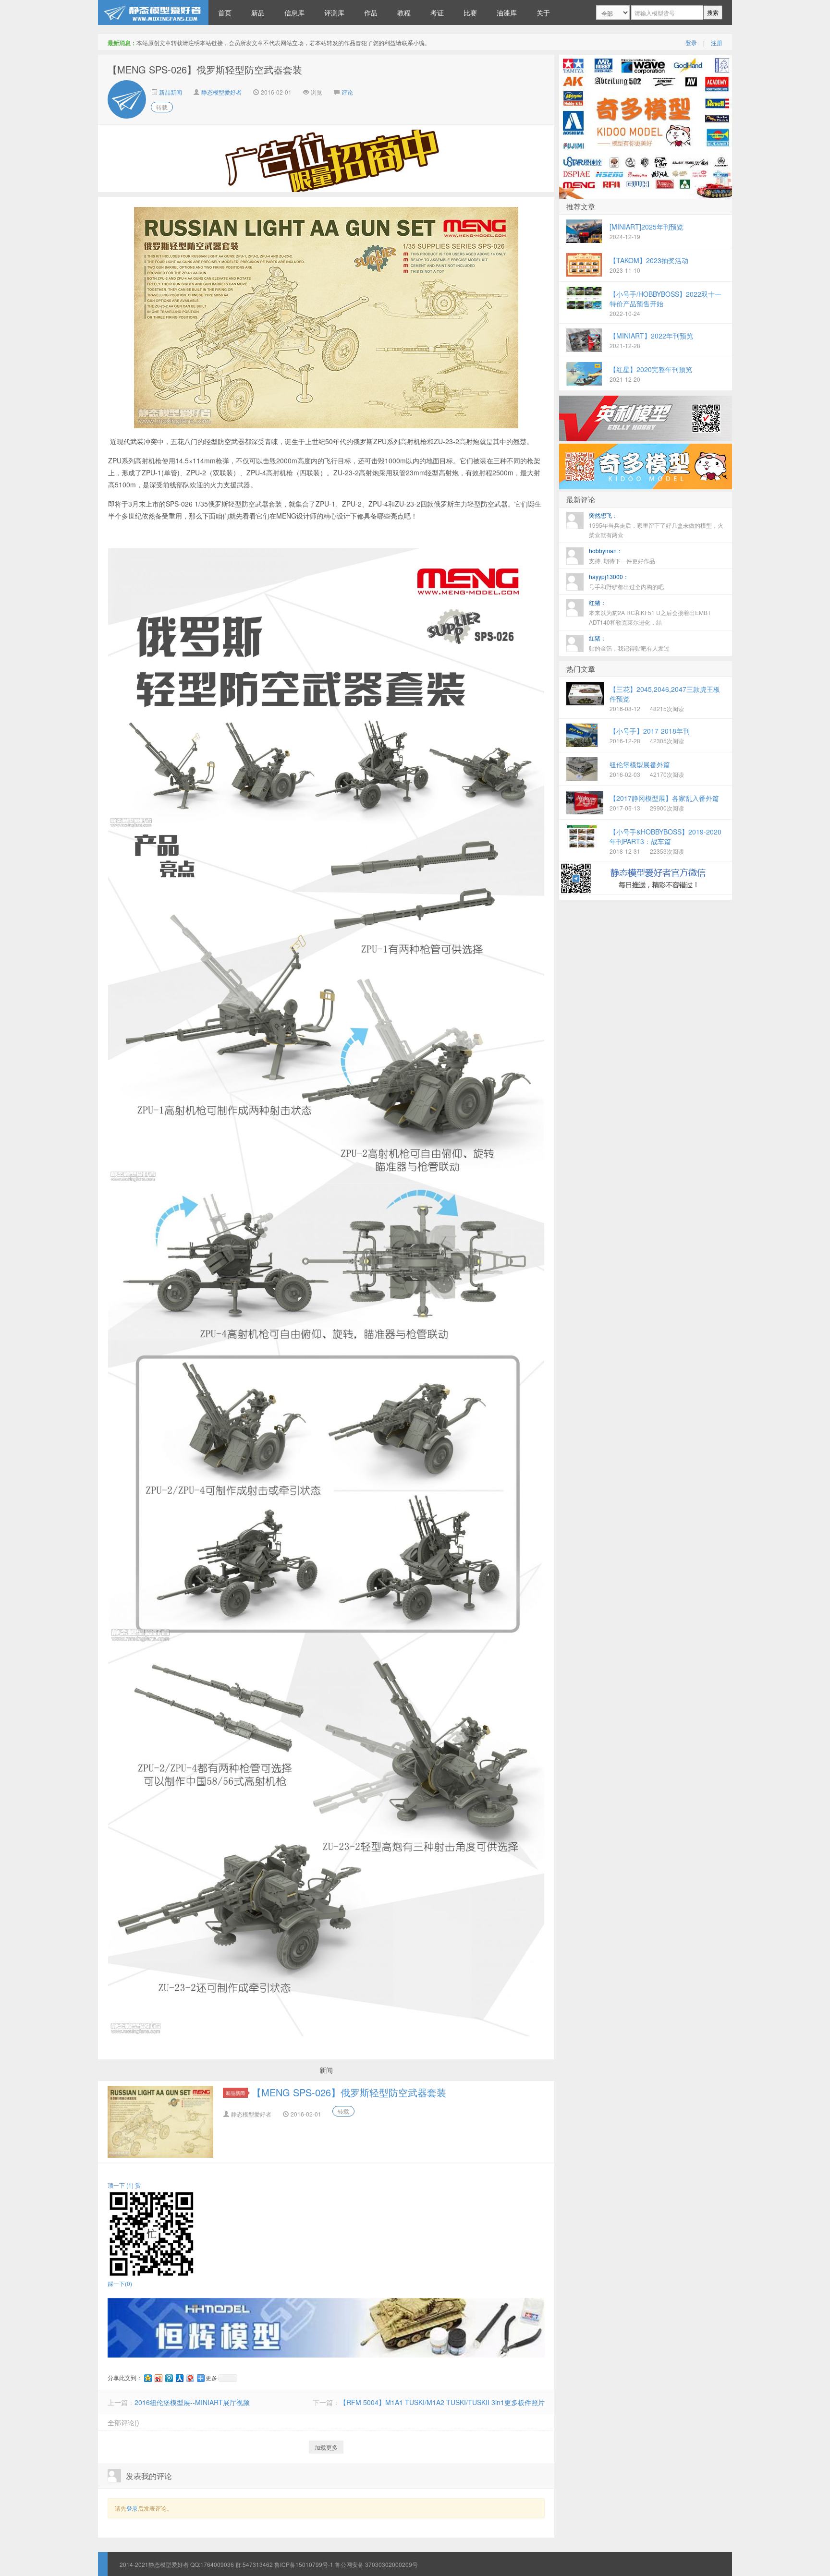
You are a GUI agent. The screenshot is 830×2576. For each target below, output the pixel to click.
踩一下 (120, 2283)
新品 (258, 12)
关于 (543, 12)
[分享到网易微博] (190, 2378)
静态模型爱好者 (221, 92)
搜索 (713, 12)
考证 (437, 12)
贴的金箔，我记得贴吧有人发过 (629, 643)
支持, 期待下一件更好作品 (622, 556)
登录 (691, 42)
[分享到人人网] (179, 2378)
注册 (717, 42)
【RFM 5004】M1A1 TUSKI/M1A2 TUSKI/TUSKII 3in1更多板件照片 (442, 2402)
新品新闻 (170, 92)
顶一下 (121, 2185)
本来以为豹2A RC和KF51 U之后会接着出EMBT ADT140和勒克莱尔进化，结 (650, 612)
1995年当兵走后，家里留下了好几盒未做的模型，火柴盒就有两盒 (656, 525)
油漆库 (507, 12)
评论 (347, 92)
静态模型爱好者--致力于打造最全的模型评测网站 (153, 12)
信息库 (294, 12)
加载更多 (326, 2447)
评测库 (334, 12)
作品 (371, 12)
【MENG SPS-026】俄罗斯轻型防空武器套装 (349, 2092)
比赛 (470, 12)
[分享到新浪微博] (158, 2378)
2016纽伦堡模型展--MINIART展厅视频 (192, 2402)
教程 (404, 12)
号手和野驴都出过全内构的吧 (626, 581)
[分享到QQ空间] (147, 2378)
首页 (225, 12)
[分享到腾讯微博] (169, 2378)
